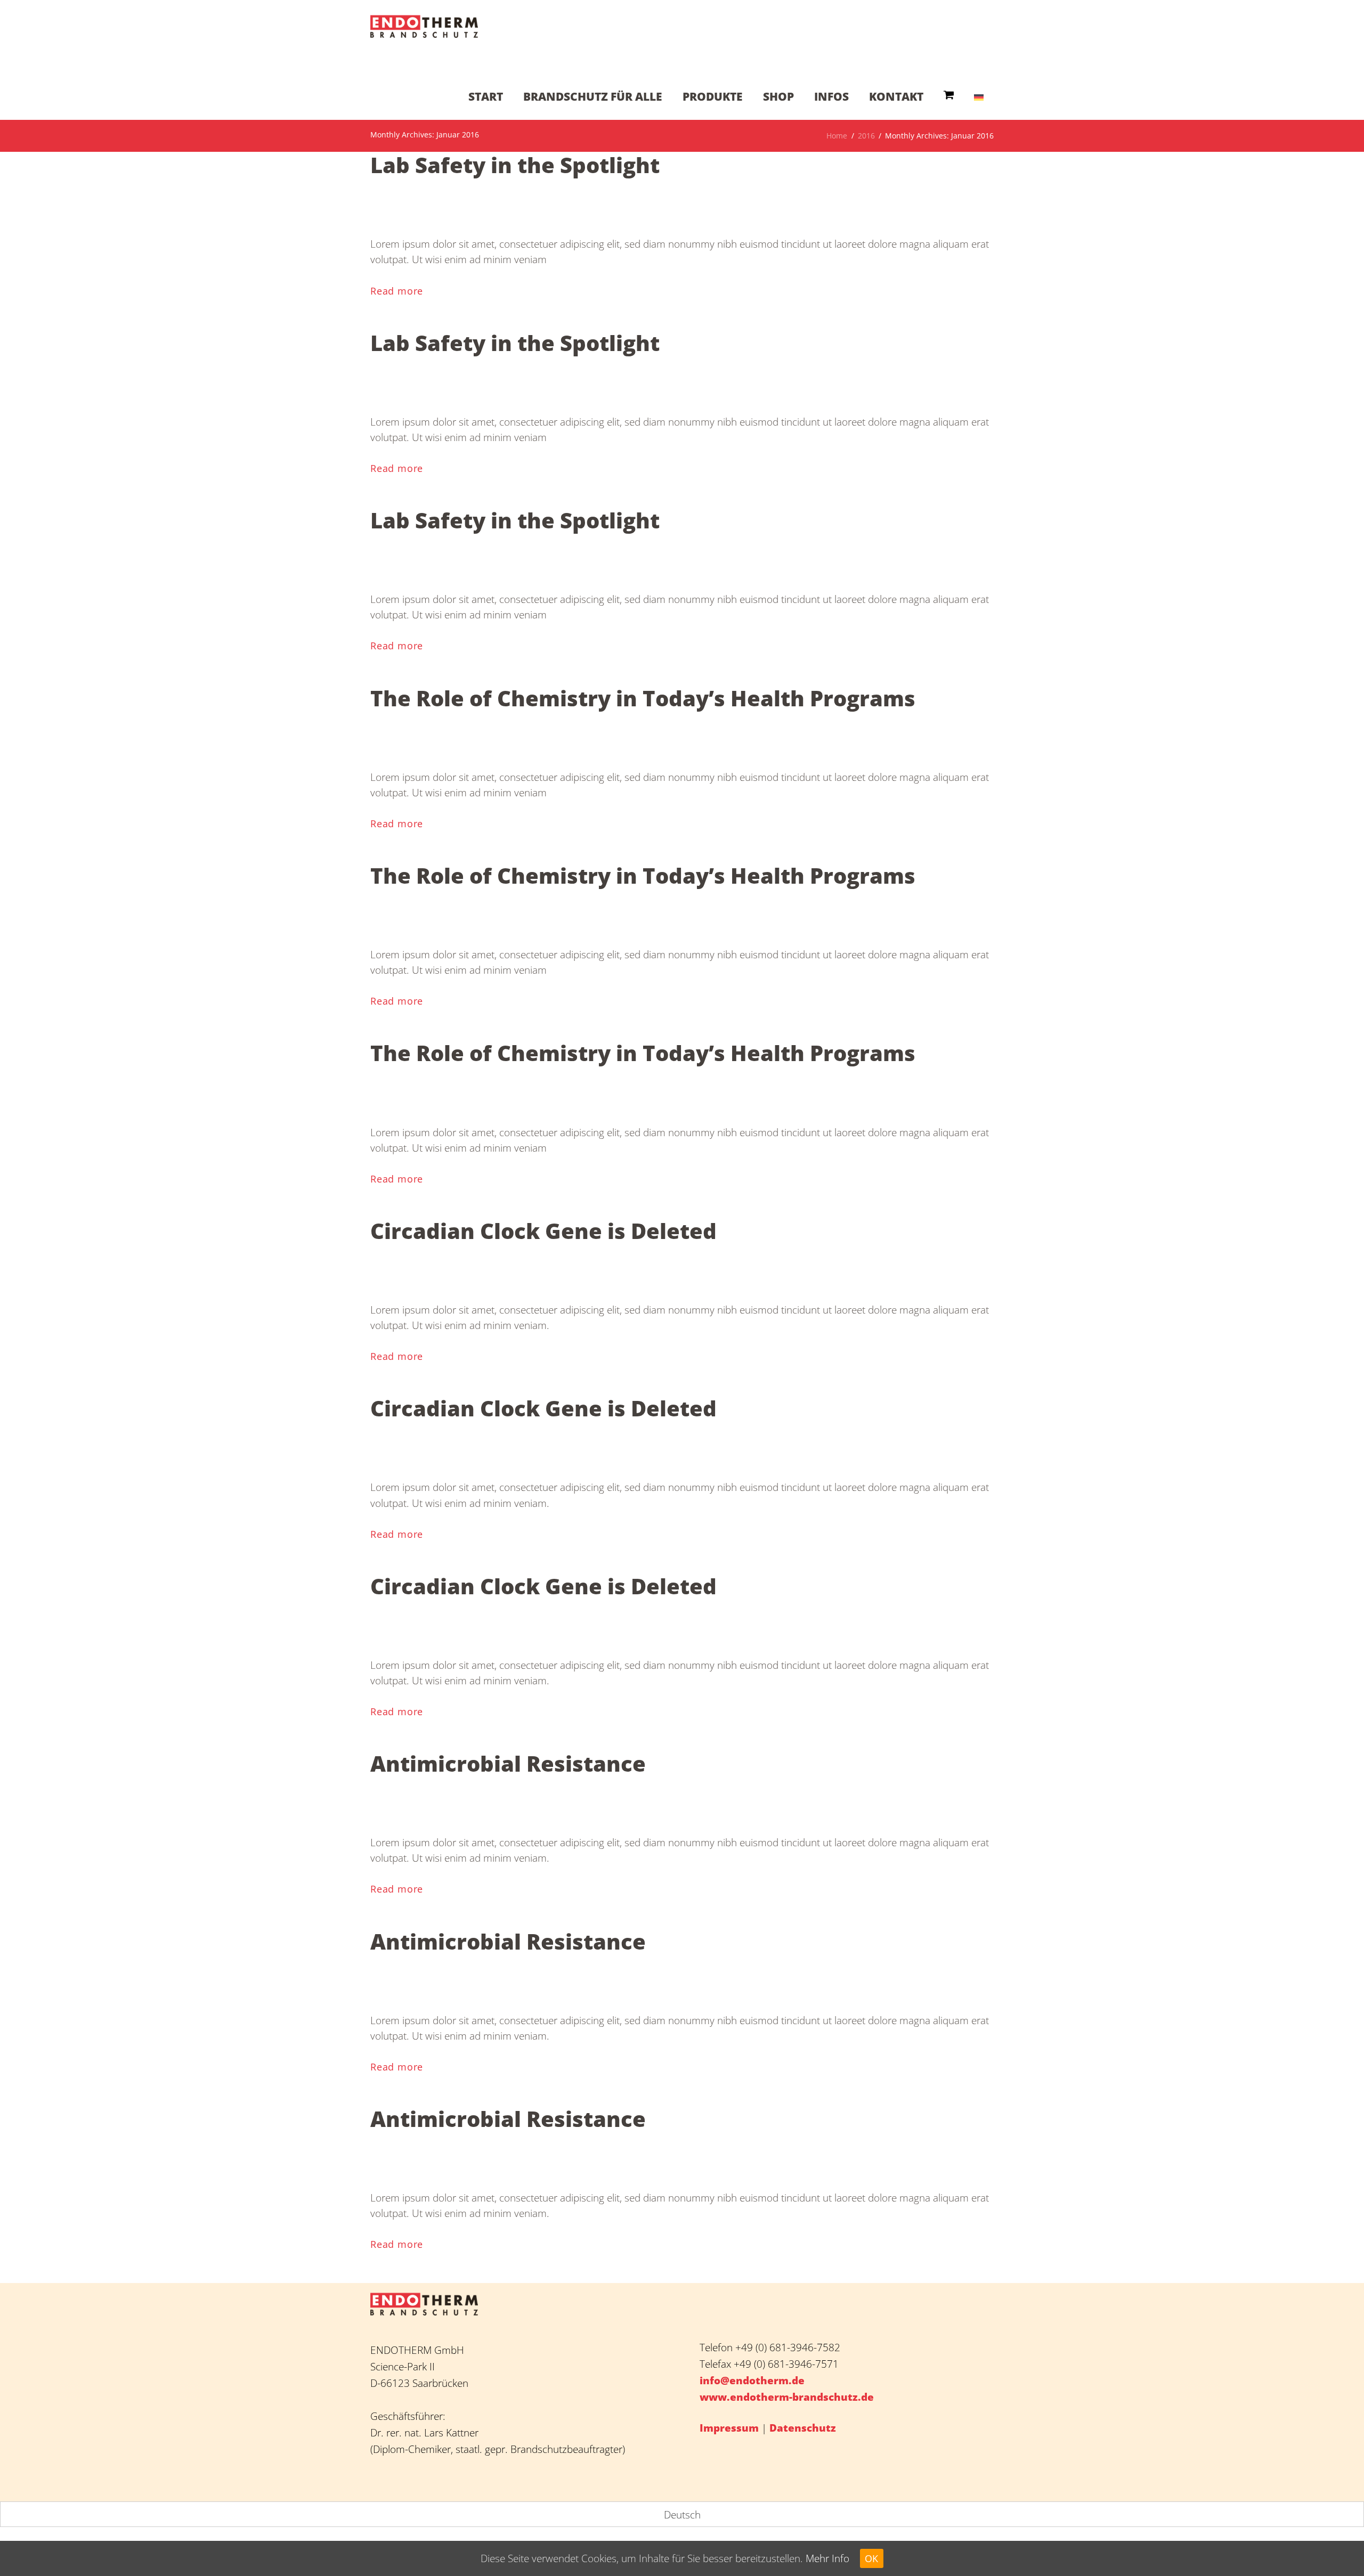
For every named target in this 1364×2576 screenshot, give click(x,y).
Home (837, 136)
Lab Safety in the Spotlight (515, 165)
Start (486, 96)
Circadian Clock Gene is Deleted (543, 1231)
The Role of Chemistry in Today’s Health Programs (643, 698)
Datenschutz (803, 2428)
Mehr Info (827, 2558)
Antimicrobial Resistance (508, 1764)
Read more (397, 291)
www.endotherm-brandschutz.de (787, 2397)
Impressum (729, 2428)
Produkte (713, 96)
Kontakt (896, 96)
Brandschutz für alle (593, 96)
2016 (866, 136)
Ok (872, 2558)
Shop (778, 96)
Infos (831, 96)
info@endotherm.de (752, 2380)
